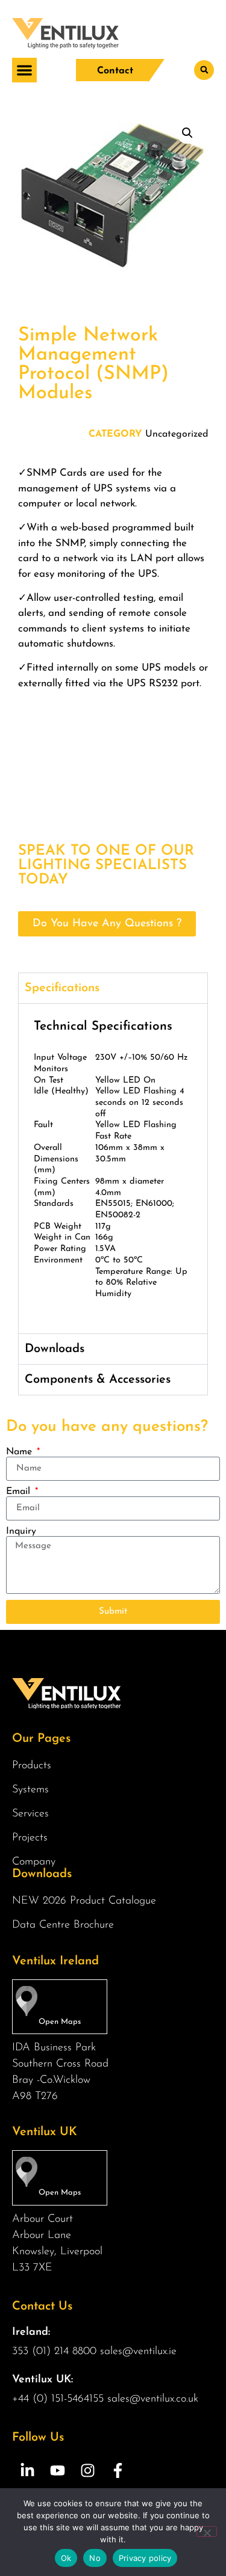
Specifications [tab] (62, 988)
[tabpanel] (113, 1168)
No (95, 2558)
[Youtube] (57, 2471)
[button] (24, 70)
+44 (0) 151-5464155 (58, 2399)
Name (20, 1452)
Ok (66, 2558)
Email (20, 1492)
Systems (30, 1790)
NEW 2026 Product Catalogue (84, 1901)
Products (32, 1766)
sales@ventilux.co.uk (153, 2399)
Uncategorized (177, 434)
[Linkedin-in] (27, 2471)
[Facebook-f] (118, 2471)
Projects (30, 1838)
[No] (207, 2531)
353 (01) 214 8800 (54, 2352)
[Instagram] (87, 2471)
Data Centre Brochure (63, 1925)
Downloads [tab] (55, 1349)
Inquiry (21, 1531)
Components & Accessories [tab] (98, 1380)
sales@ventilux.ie (138, 2352)
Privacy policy (145, 2558)
